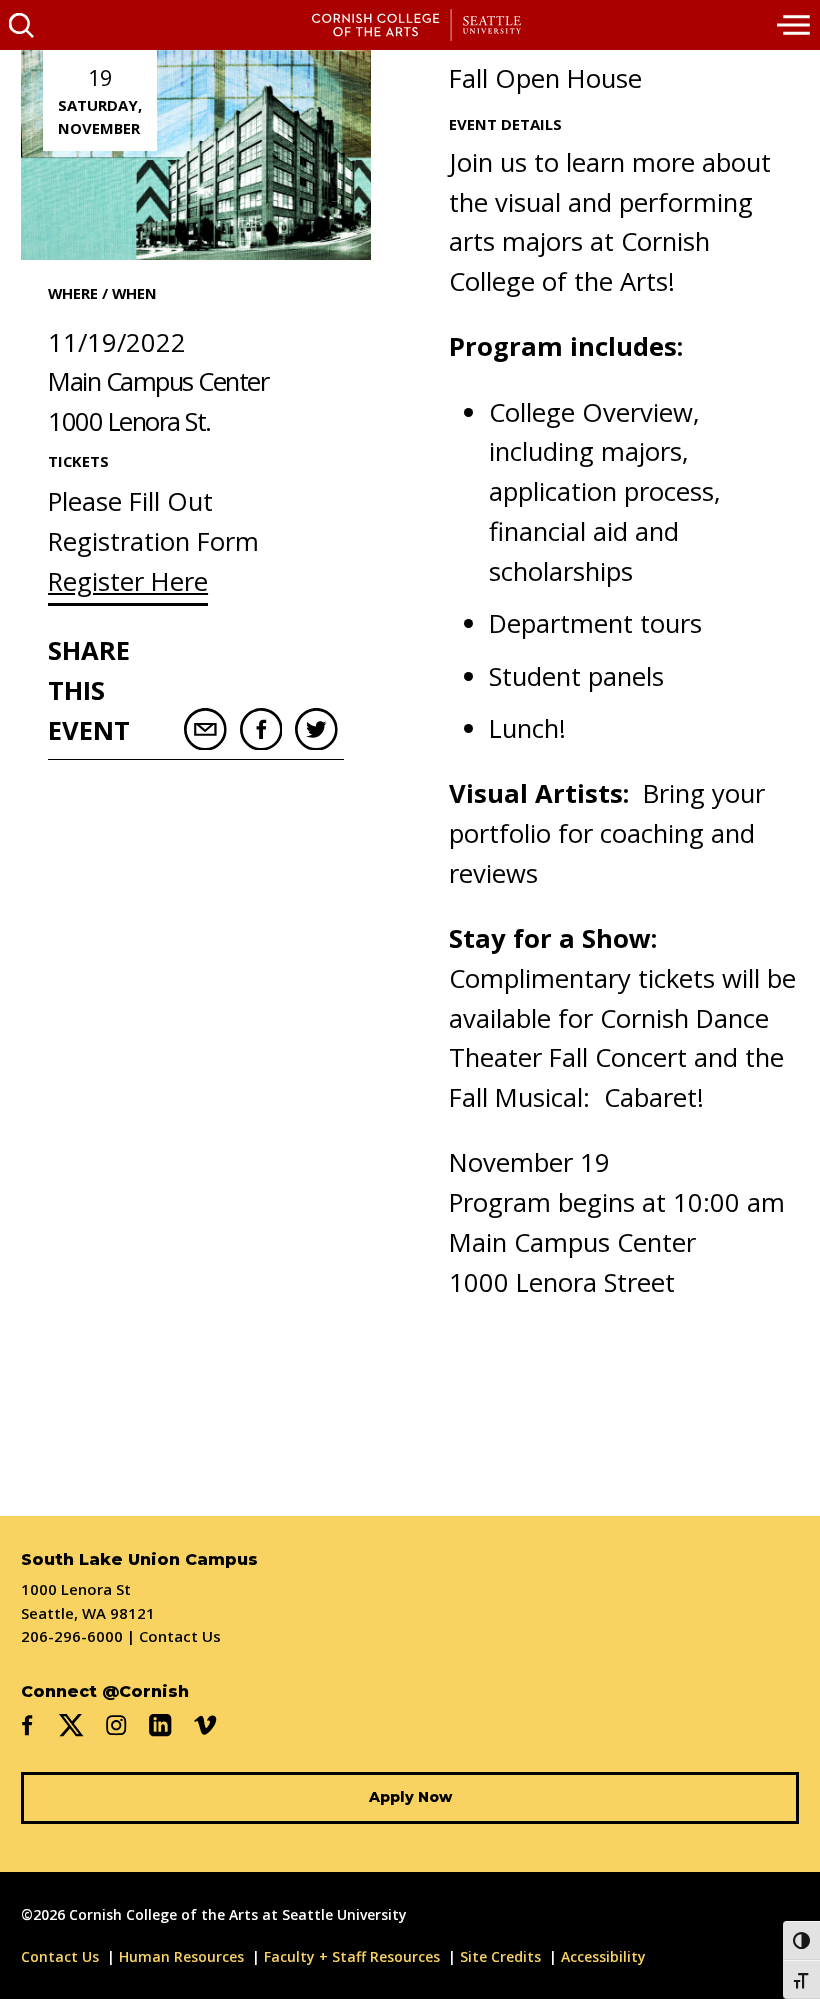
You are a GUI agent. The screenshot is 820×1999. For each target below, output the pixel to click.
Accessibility (603, 1956)
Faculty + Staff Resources (352, 1956)
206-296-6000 (72, 1636)
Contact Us (180, 1636)
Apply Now (410, 1797)
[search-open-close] (21, 25)
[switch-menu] (795, 25)
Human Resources (181, 1956)
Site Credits (500, 1956)
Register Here (128, 581)
